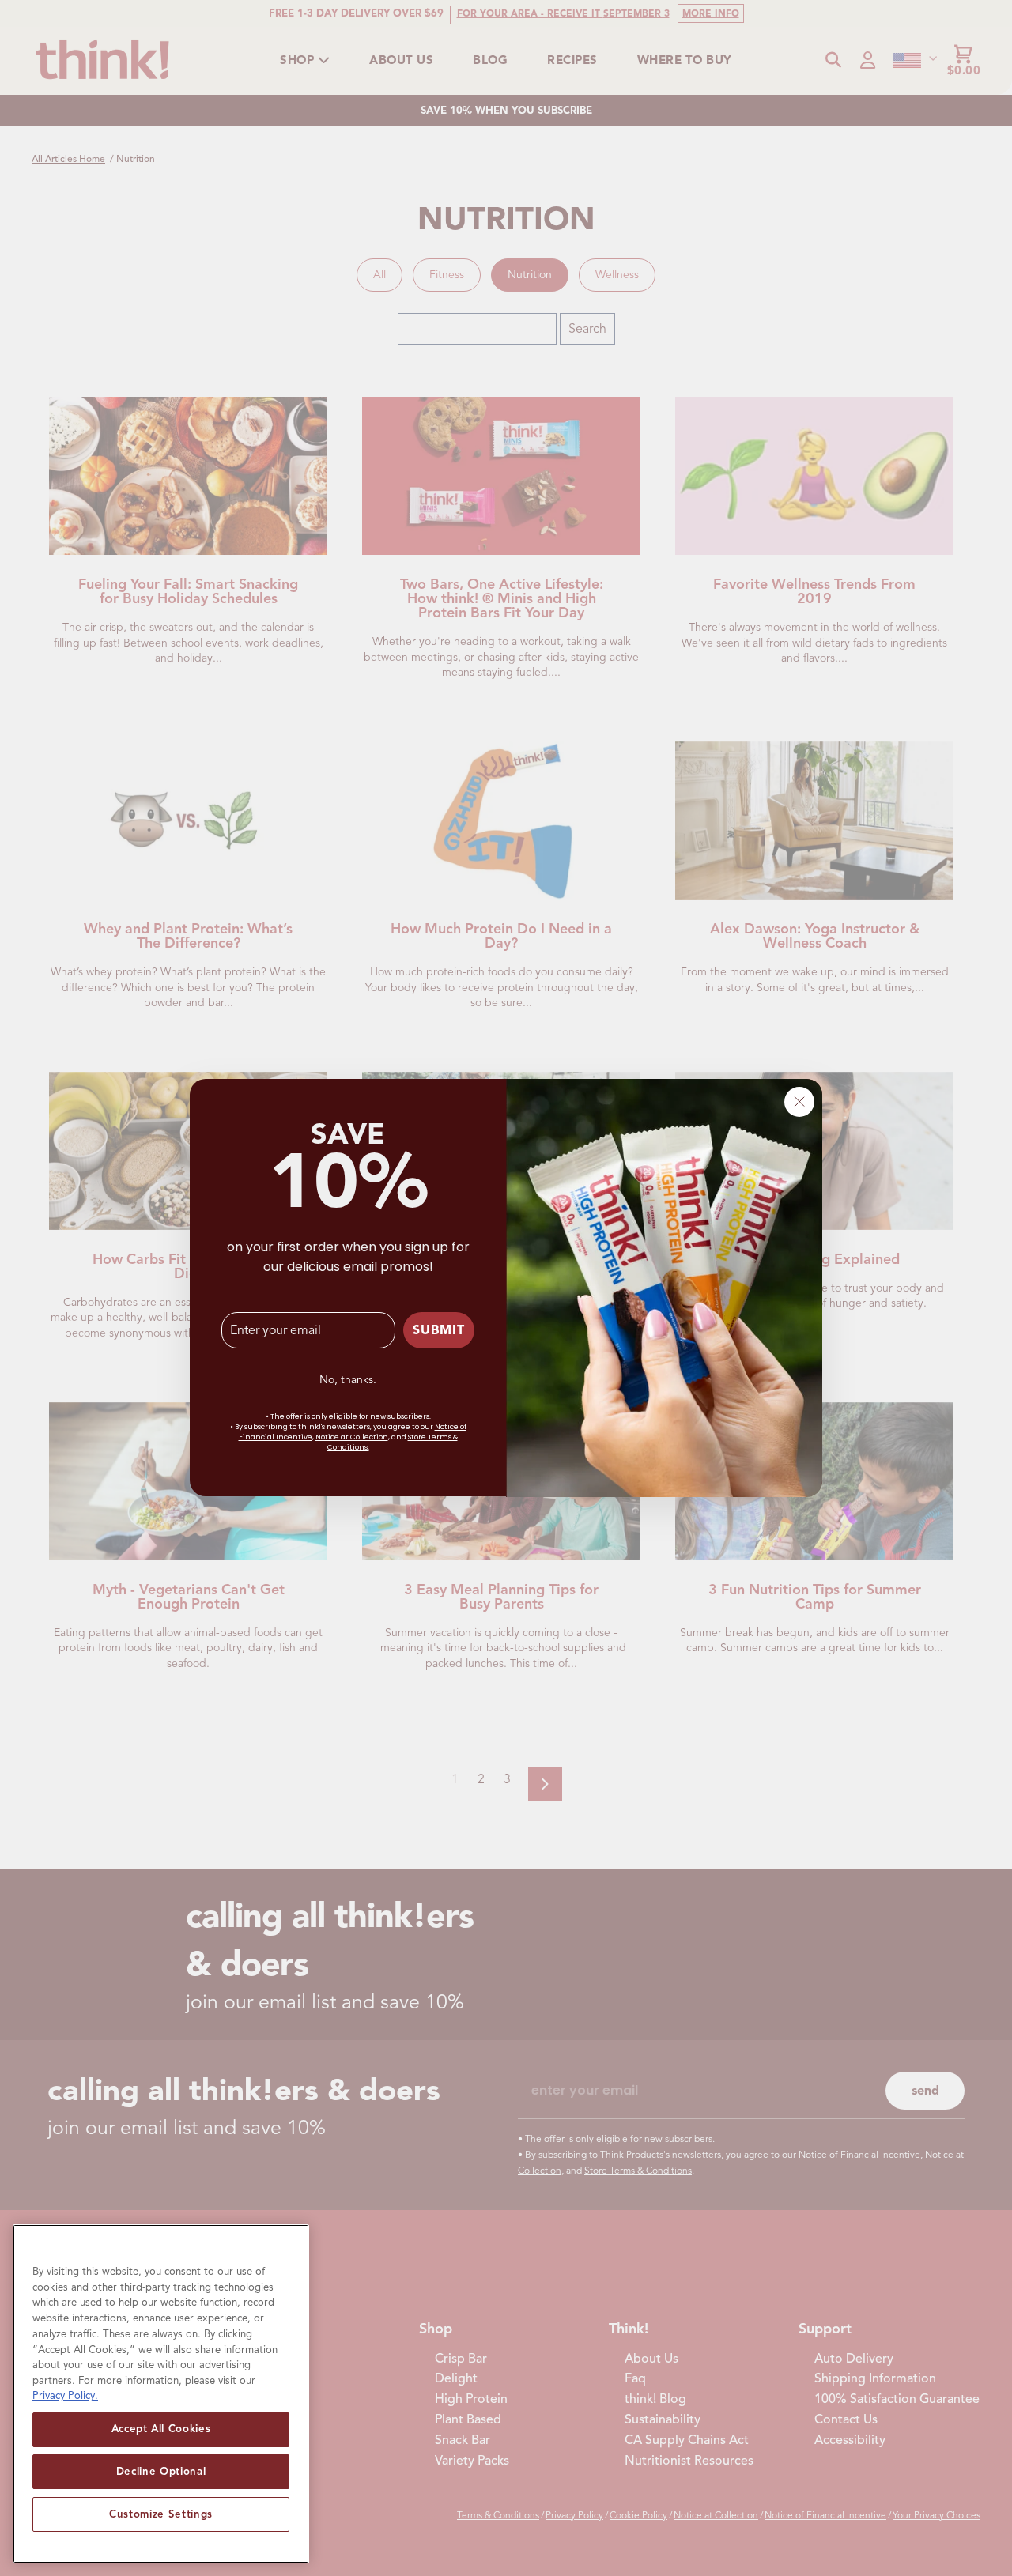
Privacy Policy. (65, 2395)
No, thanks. (348, 1380)
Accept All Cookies (161, 2429)
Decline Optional (161, 2471)
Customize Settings (161, 2514)
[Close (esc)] (799, 1102)
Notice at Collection (352, 1438)
